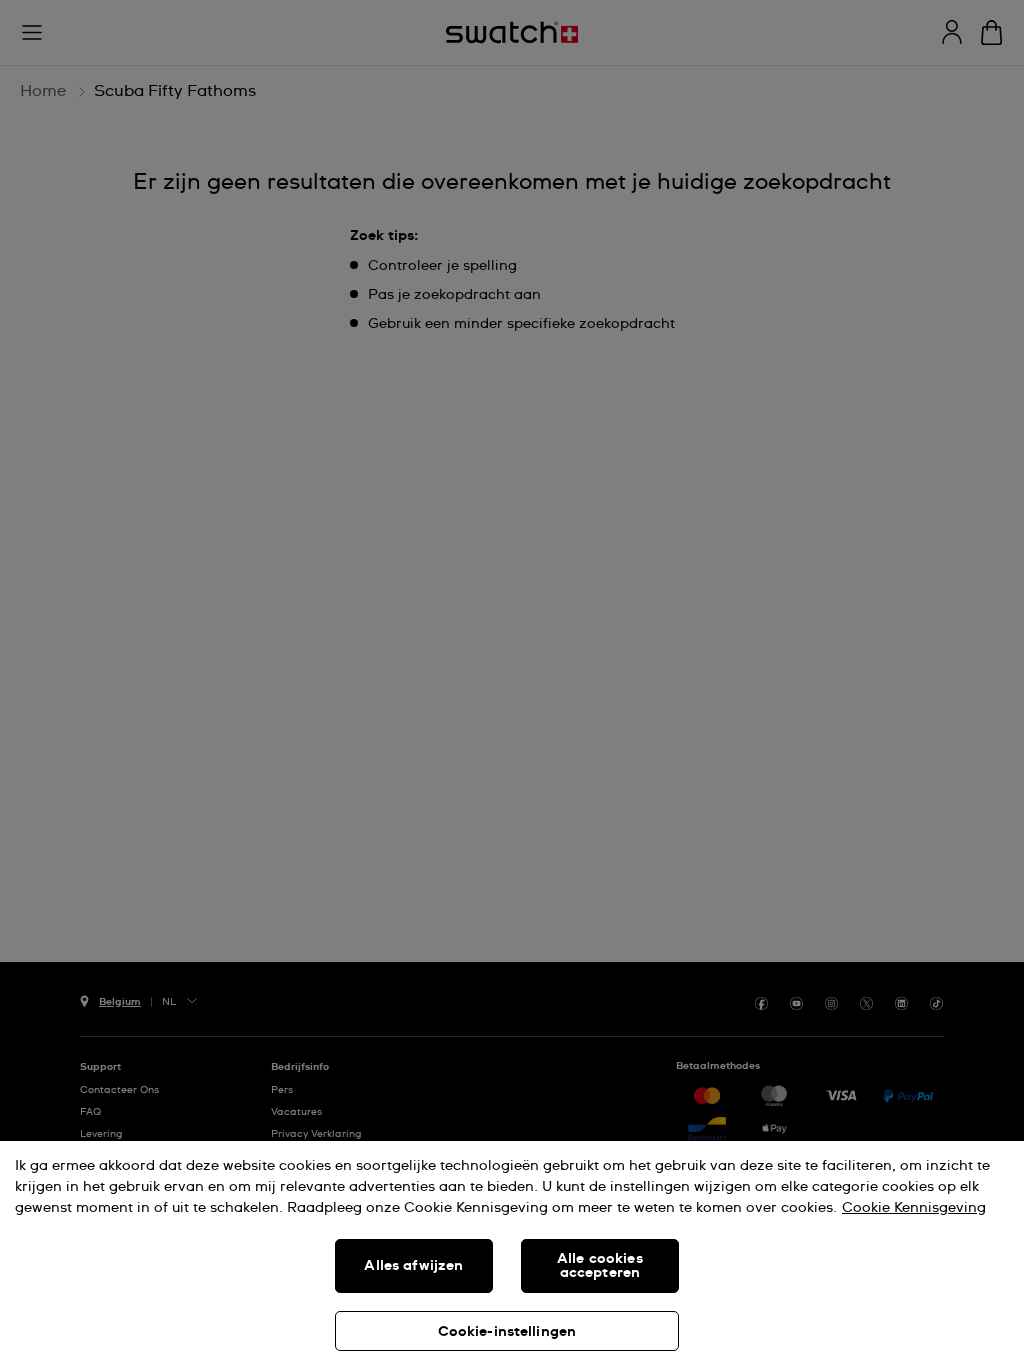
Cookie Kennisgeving (914, 1208)
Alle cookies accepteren (600, 1266)
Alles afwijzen (413, 1266)
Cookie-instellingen (507, 1332)
